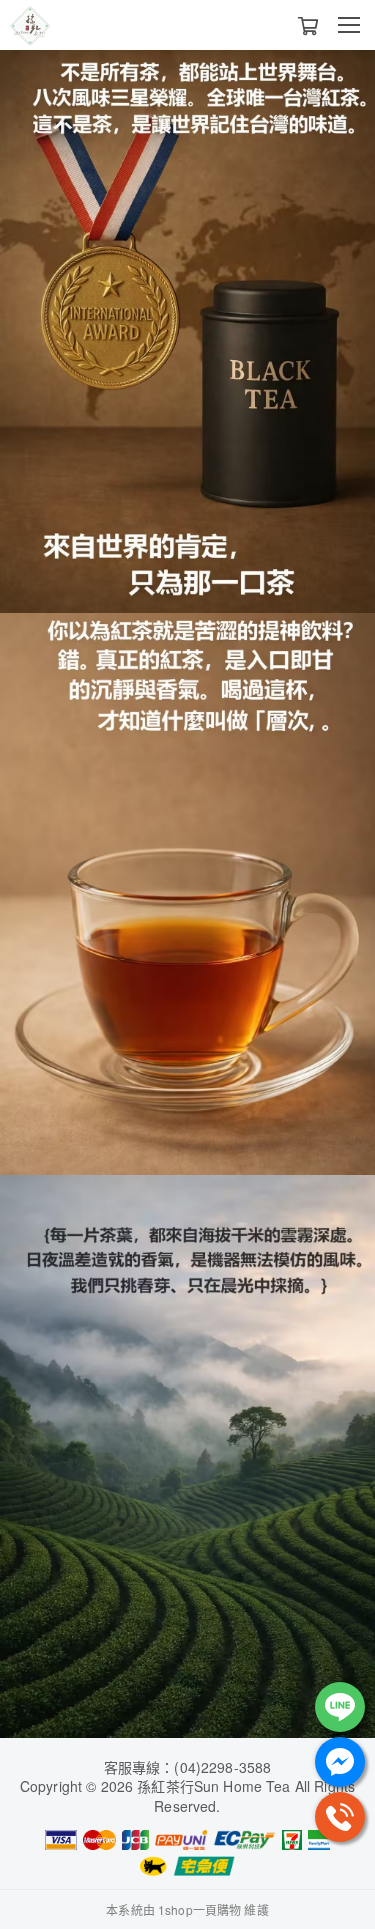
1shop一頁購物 (199, 1909)
